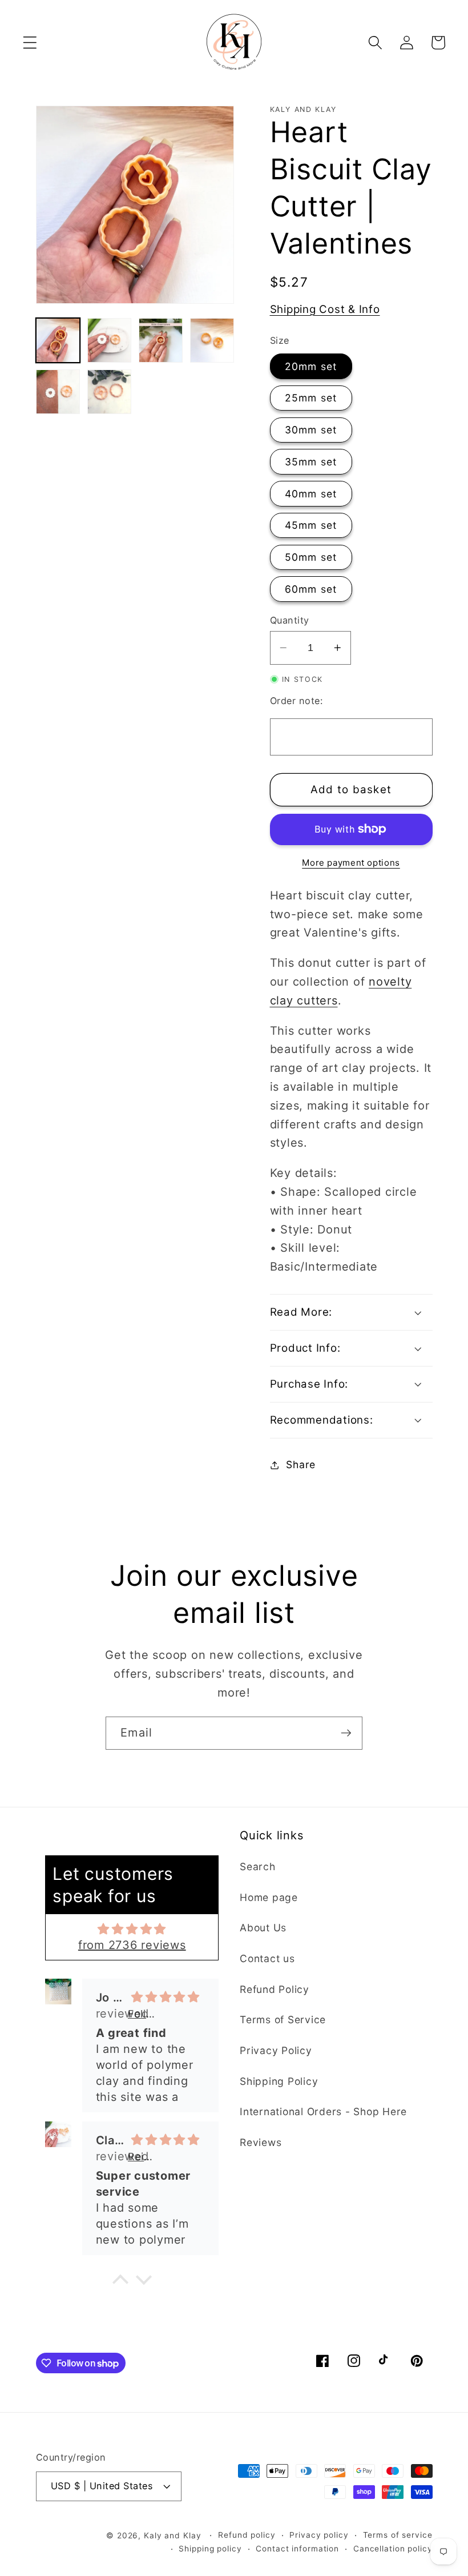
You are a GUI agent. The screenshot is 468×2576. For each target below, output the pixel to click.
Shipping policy (210, 2549)
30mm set (311, 430)
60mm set (311, 589)
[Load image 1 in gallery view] (58, 340)
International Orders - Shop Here (323, 2111)
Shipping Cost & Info (325, 309)
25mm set (311, 398)
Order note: (296, 701)
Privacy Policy (276, 2050)
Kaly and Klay (172, 2535)
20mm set (311, 366)
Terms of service (398, 2535)
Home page (269, 1897)
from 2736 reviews (132, 1945)
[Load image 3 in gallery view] (161, 340)
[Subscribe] (346, 1733)
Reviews (261, 2142)
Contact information (297, 2549)
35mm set (311, 462)
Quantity (290, 620)
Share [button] (301, 1464)
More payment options (351, 863)
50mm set (311, 557)
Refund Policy (275, 1989)
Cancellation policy (393, 2549)
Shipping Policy (279, 2081)
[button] (30, 43)
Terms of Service (283, 2020)
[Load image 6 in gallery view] (110, 392)
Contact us (267, 1958)
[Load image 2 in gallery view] (110, 340)
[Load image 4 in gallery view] (212, 340)
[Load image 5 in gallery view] (58, 392)
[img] (132, 1929)
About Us (263, 1928)
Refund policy (247, 2535)
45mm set (311, 525)
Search (258, 1866)
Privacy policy (319, 2535)
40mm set (311, 494)
